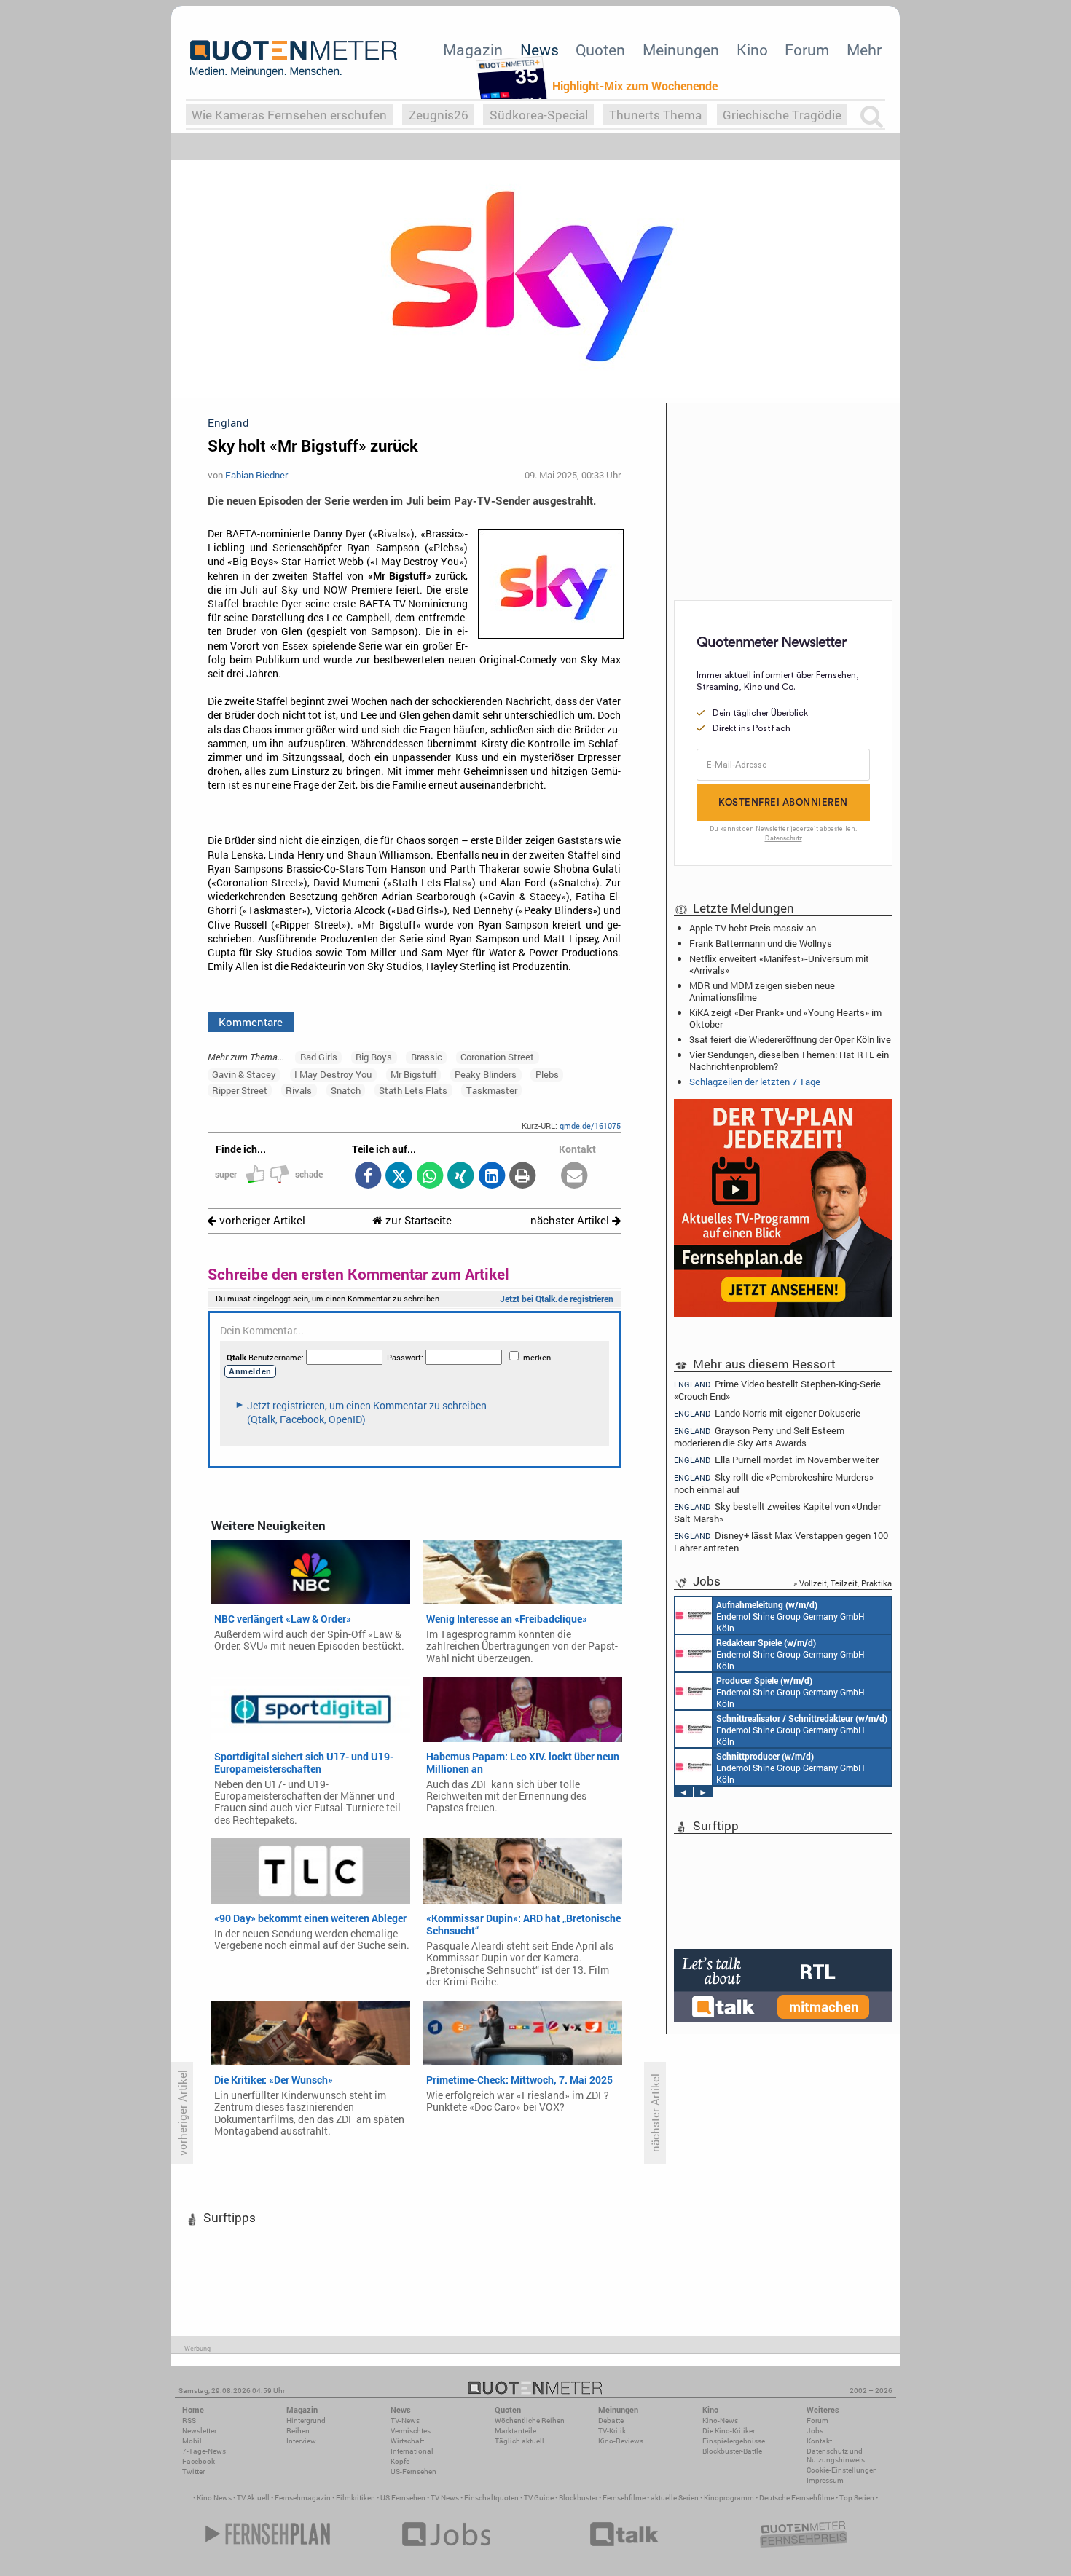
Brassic (427, 1057)
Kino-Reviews (621, 2441)
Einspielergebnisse (734, 2441)
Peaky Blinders (486, 1074)
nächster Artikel (571, 1220)
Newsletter (199, 2431)
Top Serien (857, 2498)
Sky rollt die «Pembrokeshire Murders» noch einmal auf (774, 1483)
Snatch (346, 1090)
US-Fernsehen (413, 2471)
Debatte (611, 2421)
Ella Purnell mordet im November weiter (776, 1460)
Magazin (473, 50)
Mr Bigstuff (413, 1074)
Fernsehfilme (624, 2498)
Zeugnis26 (439, 115)
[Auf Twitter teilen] (399, 1177)
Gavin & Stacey (244, 1074)
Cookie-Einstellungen (842, 2470)
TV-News (405, 2421)
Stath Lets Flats (413, 1090)
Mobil (192, 2441)
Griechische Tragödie (782, 115)
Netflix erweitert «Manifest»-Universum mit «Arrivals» (779, 964)
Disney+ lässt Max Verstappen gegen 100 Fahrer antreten (781, 1541)
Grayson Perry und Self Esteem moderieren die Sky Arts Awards (759, 1437)
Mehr (864, 50)
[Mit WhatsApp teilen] (429, 1177)
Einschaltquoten (491, 2498)
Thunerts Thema (655, 115)
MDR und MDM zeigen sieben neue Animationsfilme (762, 991)
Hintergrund (306, 2421)
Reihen (298, 2431)
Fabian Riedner (256, 475)
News (540, 50)
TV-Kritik (612, 2431)
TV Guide (539, 2498)
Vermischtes (411, 2431)
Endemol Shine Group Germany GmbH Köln (790, 1616)
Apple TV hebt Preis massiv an (753, 928)
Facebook (199, 2461)
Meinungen (681, 50)
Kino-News (720, 2421)
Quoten (600, 50)
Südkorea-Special (539, 115)
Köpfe (400, 2461)
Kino (752, 50)
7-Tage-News (204, 2451)
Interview (301, 2441)
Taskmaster (492, 1090)
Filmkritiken (356, 2498)
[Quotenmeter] (294, 58)
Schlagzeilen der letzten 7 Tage (755, 1082)
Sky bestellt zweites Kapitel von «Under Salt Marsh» (777, 1512)
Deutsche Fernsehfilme (797, 2498)
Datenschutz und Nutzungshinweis (836, 2455)
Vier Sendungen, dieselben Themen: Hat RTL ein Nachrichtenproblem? (789, 1060)
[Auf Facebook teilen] (368, 1177)
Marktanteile (515, 2431)
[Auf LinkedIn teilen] (491, 1177)
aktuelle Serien (675, 2498)
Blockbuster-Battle (732, 2451)
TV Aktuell (253, 2498)
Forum (807, 50)
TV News (445, 2498)
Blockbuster (578, 2498)
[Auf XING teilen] (461, 1177)
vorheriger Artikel (261, 1220)
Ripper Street (240, 1090)
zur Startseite (417, 1220)
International (412, 2451)
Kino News (214, 2498)
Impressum (825, 2480)
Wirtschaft (407, 2441)
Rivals (299, 1090)
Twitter (193, 2471)
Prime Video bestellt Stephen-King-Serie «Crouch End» (777, 1390)
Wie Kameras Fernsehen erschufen (289, 115)
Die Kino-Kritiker (729, 2431)
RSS (189, 2421)
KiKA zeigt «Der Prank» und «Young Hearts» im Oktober (785, 1018)
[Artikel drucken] (523, 1177)
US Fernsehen (403, 2498)
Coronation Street (497, 1057)
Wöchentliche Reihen (530, 2421)
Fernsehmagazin (303, 2498)
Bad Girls (319, 1057)
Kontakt (819, 2441)
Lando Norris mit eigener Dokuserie (767, 1413)
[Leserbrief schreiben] (574, 1177)
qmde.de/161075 (590, 1126)
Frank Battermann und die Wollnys (761, 943)
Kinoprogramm (729, 2498)
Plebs (547, 1074)
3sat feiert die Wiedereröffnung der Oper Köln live (790, 1039)
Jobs (815, 2431)
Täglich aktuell (519, 2441)
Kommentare (251, 1022)
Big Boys (374, 1057)
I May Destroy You (333, 1074)
